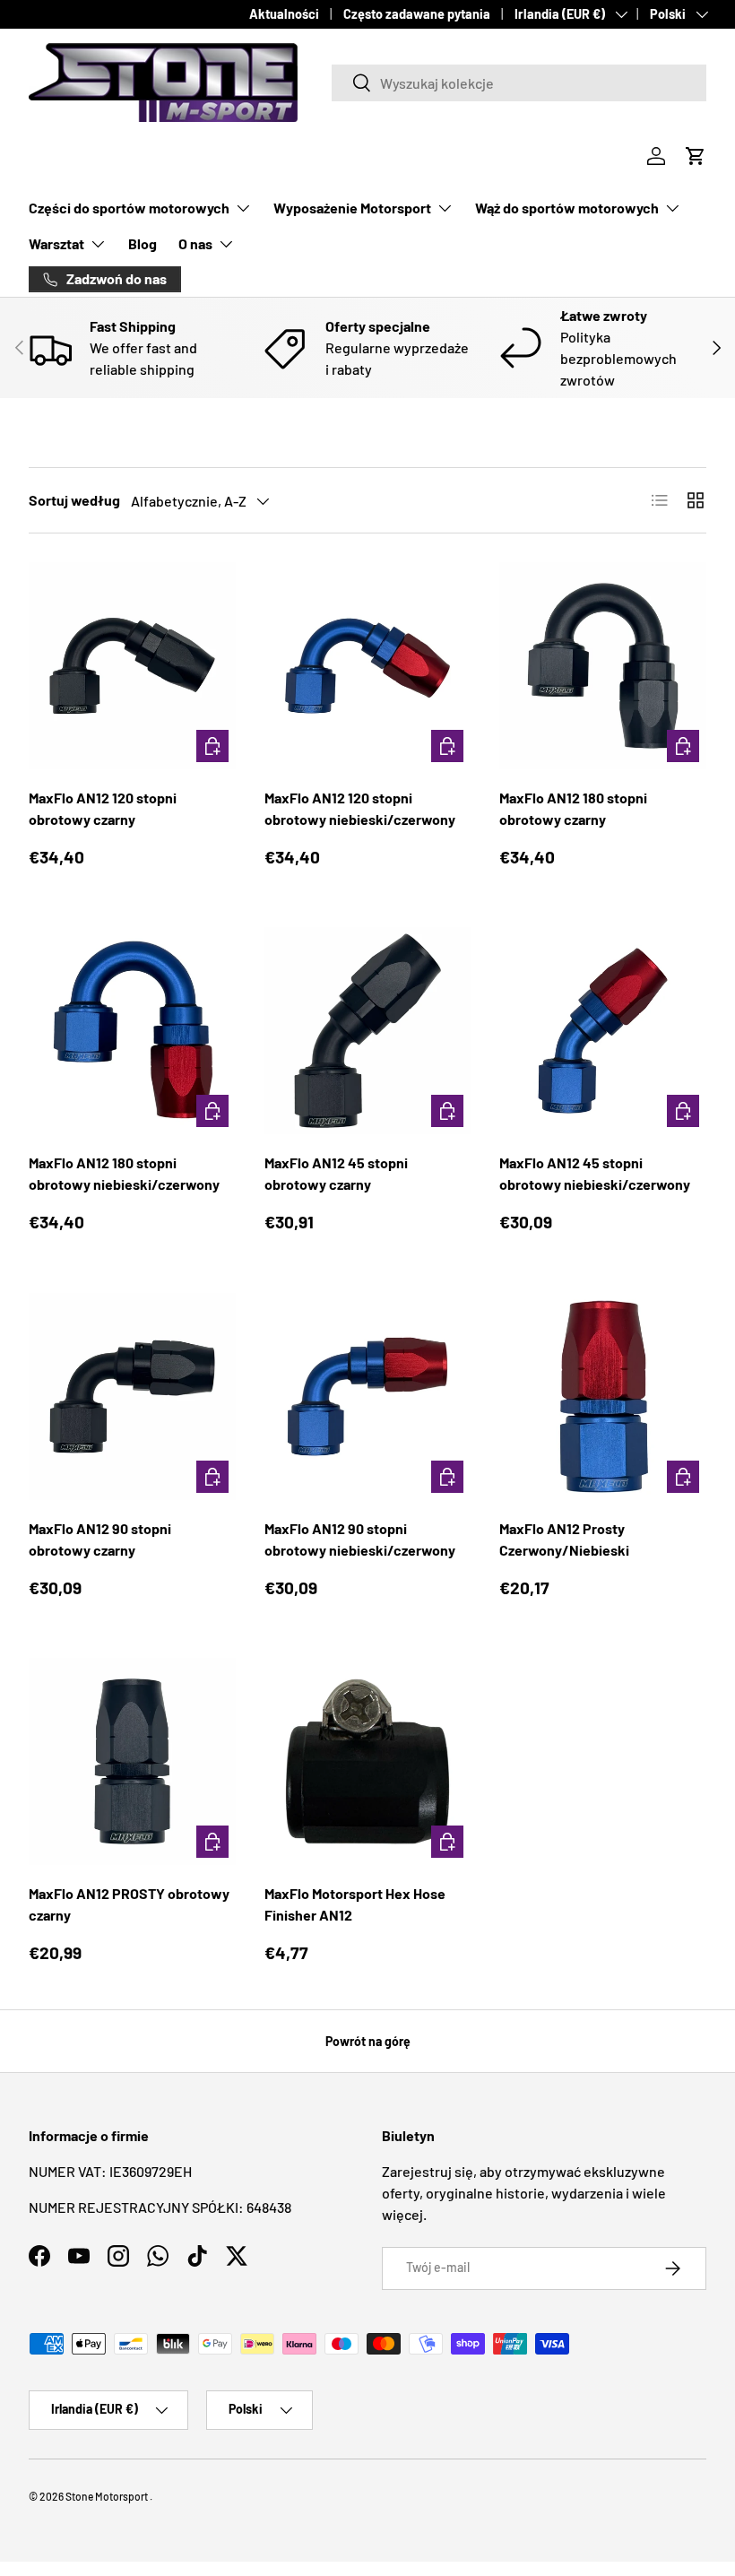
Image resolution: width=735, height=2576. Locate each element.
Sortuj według (74, 500)
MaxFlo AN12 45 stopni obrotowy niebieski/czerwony (595, 1173)
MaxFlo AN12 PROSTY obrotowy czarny (129, 1904)
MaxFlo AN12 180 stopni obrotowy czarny (573, 808)
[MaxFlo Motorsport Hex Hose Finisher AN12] (368, 1761)
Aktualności (284, 14)
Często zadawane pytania (417, 14)
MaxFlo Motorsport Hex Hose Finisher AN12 (355, 1904)
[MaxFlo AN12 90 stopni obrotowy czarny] (132, 1396)
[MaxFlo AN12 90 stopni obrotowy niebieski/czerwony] (368, 1396)
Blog (143, 243)
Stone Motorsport (107, 2496)
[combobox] (519, 83)
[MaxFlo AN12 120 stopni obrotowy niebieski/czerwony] (368, 666)
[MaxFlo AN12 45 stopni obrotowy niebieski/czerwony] (603, 1031)
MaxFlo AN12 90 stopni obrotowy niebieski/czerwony (360, 1539)
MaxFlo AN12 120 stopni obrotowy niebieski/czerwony (360, 808)
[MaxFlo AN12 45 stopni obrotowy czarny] (368, 1031)
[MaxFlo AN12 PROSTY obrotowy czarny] (132, 1761)
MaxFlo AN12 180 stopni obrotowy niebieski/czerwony (124, 1173)
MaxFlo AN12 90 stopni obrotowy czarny (100, 1539)
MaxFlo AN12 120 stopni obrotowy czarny (103, 808)
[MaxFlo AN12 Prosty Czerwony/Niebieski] (603, 1396)
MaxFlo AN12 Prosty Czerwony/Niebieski (564, 1539)
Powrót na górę (368, 2041)
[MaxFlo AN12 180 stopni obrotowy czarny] (603, 666)
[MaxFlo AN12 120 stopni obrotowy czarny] (132, 666)
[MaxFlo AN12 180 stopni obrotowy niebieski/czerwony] (132, 1031)
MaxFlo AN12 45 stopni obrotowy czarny (336, 1173)
